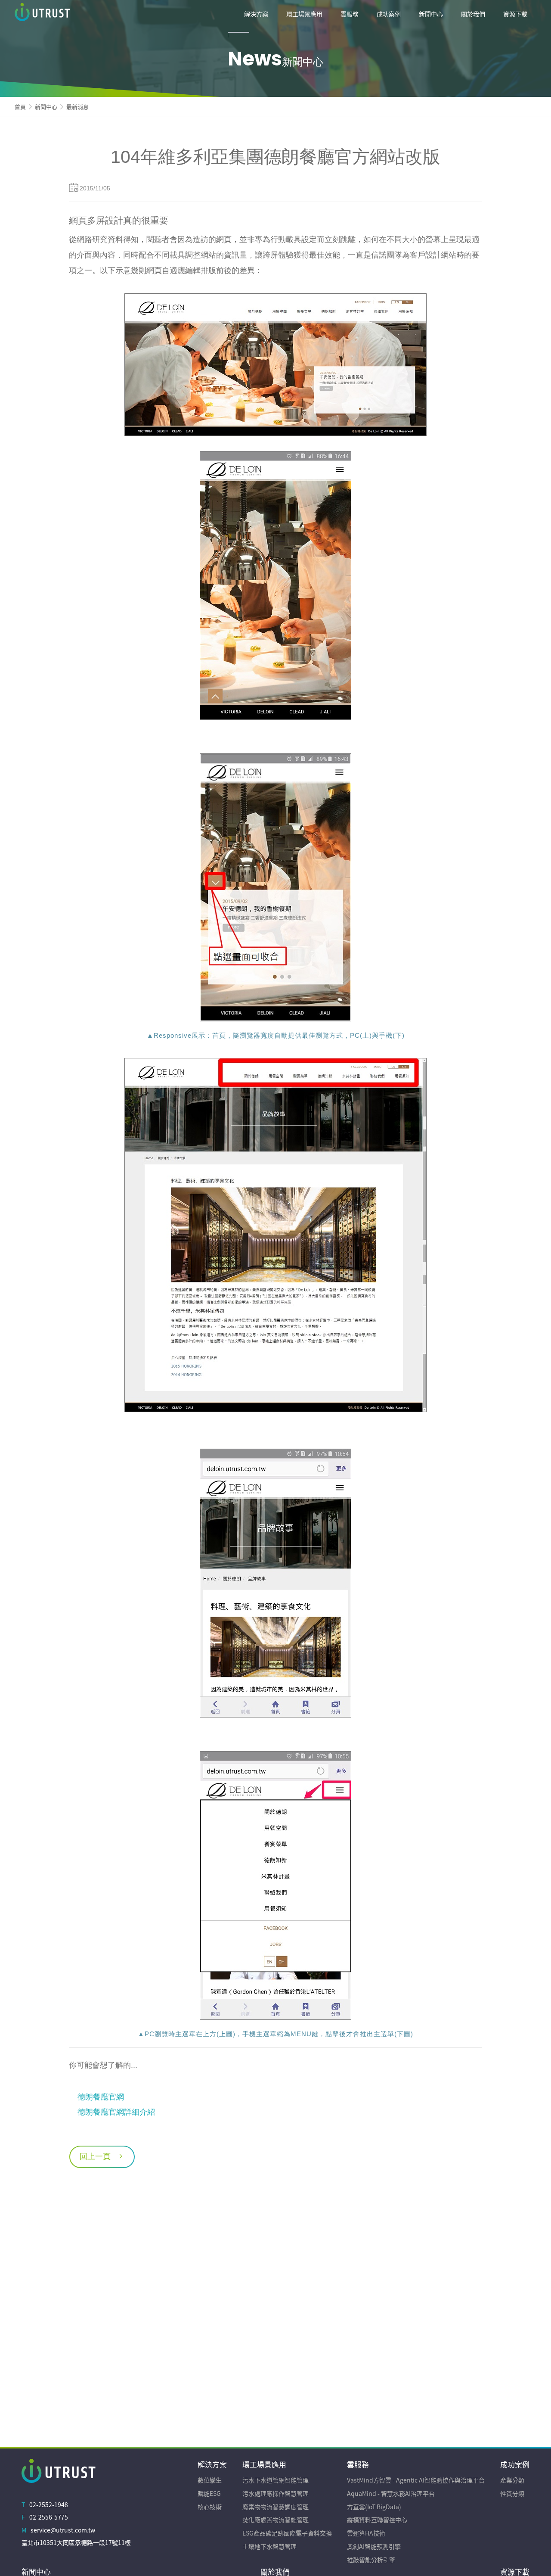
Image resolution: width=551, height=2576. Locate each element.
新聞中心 (46, 107)
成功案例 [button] (389, 14)
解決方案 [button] (256, 14)
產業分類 (512, 2480)
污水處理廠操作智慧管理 (275, 2493)
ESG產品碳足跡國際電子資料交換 (287, 2533)
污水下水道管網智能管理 (275, 2480)
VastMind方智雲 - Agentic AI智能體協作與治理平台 (416, 2480)
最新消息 (77, 107)
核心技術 (210, 2507)
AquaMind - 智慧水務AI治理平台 (391, 2493)
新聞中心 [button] (431, 14)
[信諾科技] (79, 14)
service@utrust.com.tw (63, 2530)
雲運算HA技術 (366, 2533)
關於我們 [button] (473, 14)
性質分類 (512, 2493)
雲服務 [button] (350, 14)
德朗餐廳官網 (101, 2097)
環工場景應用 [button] (304, 14)
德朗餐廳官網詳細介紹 (116, 2112)
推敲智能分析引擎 (371, 2560)
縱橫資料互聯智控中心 (377, 2520)
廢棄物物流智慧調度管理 (275, 2507)
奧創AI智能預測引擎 (374, 2546)
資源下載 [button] (515, 14)
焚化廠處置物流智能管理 (275, 2520)
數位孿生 (210, 2480)
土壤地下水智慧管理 (269, 2546)
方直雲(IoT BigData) (374, 2507)
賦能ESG (209, 2493)
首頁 (20, 107)
